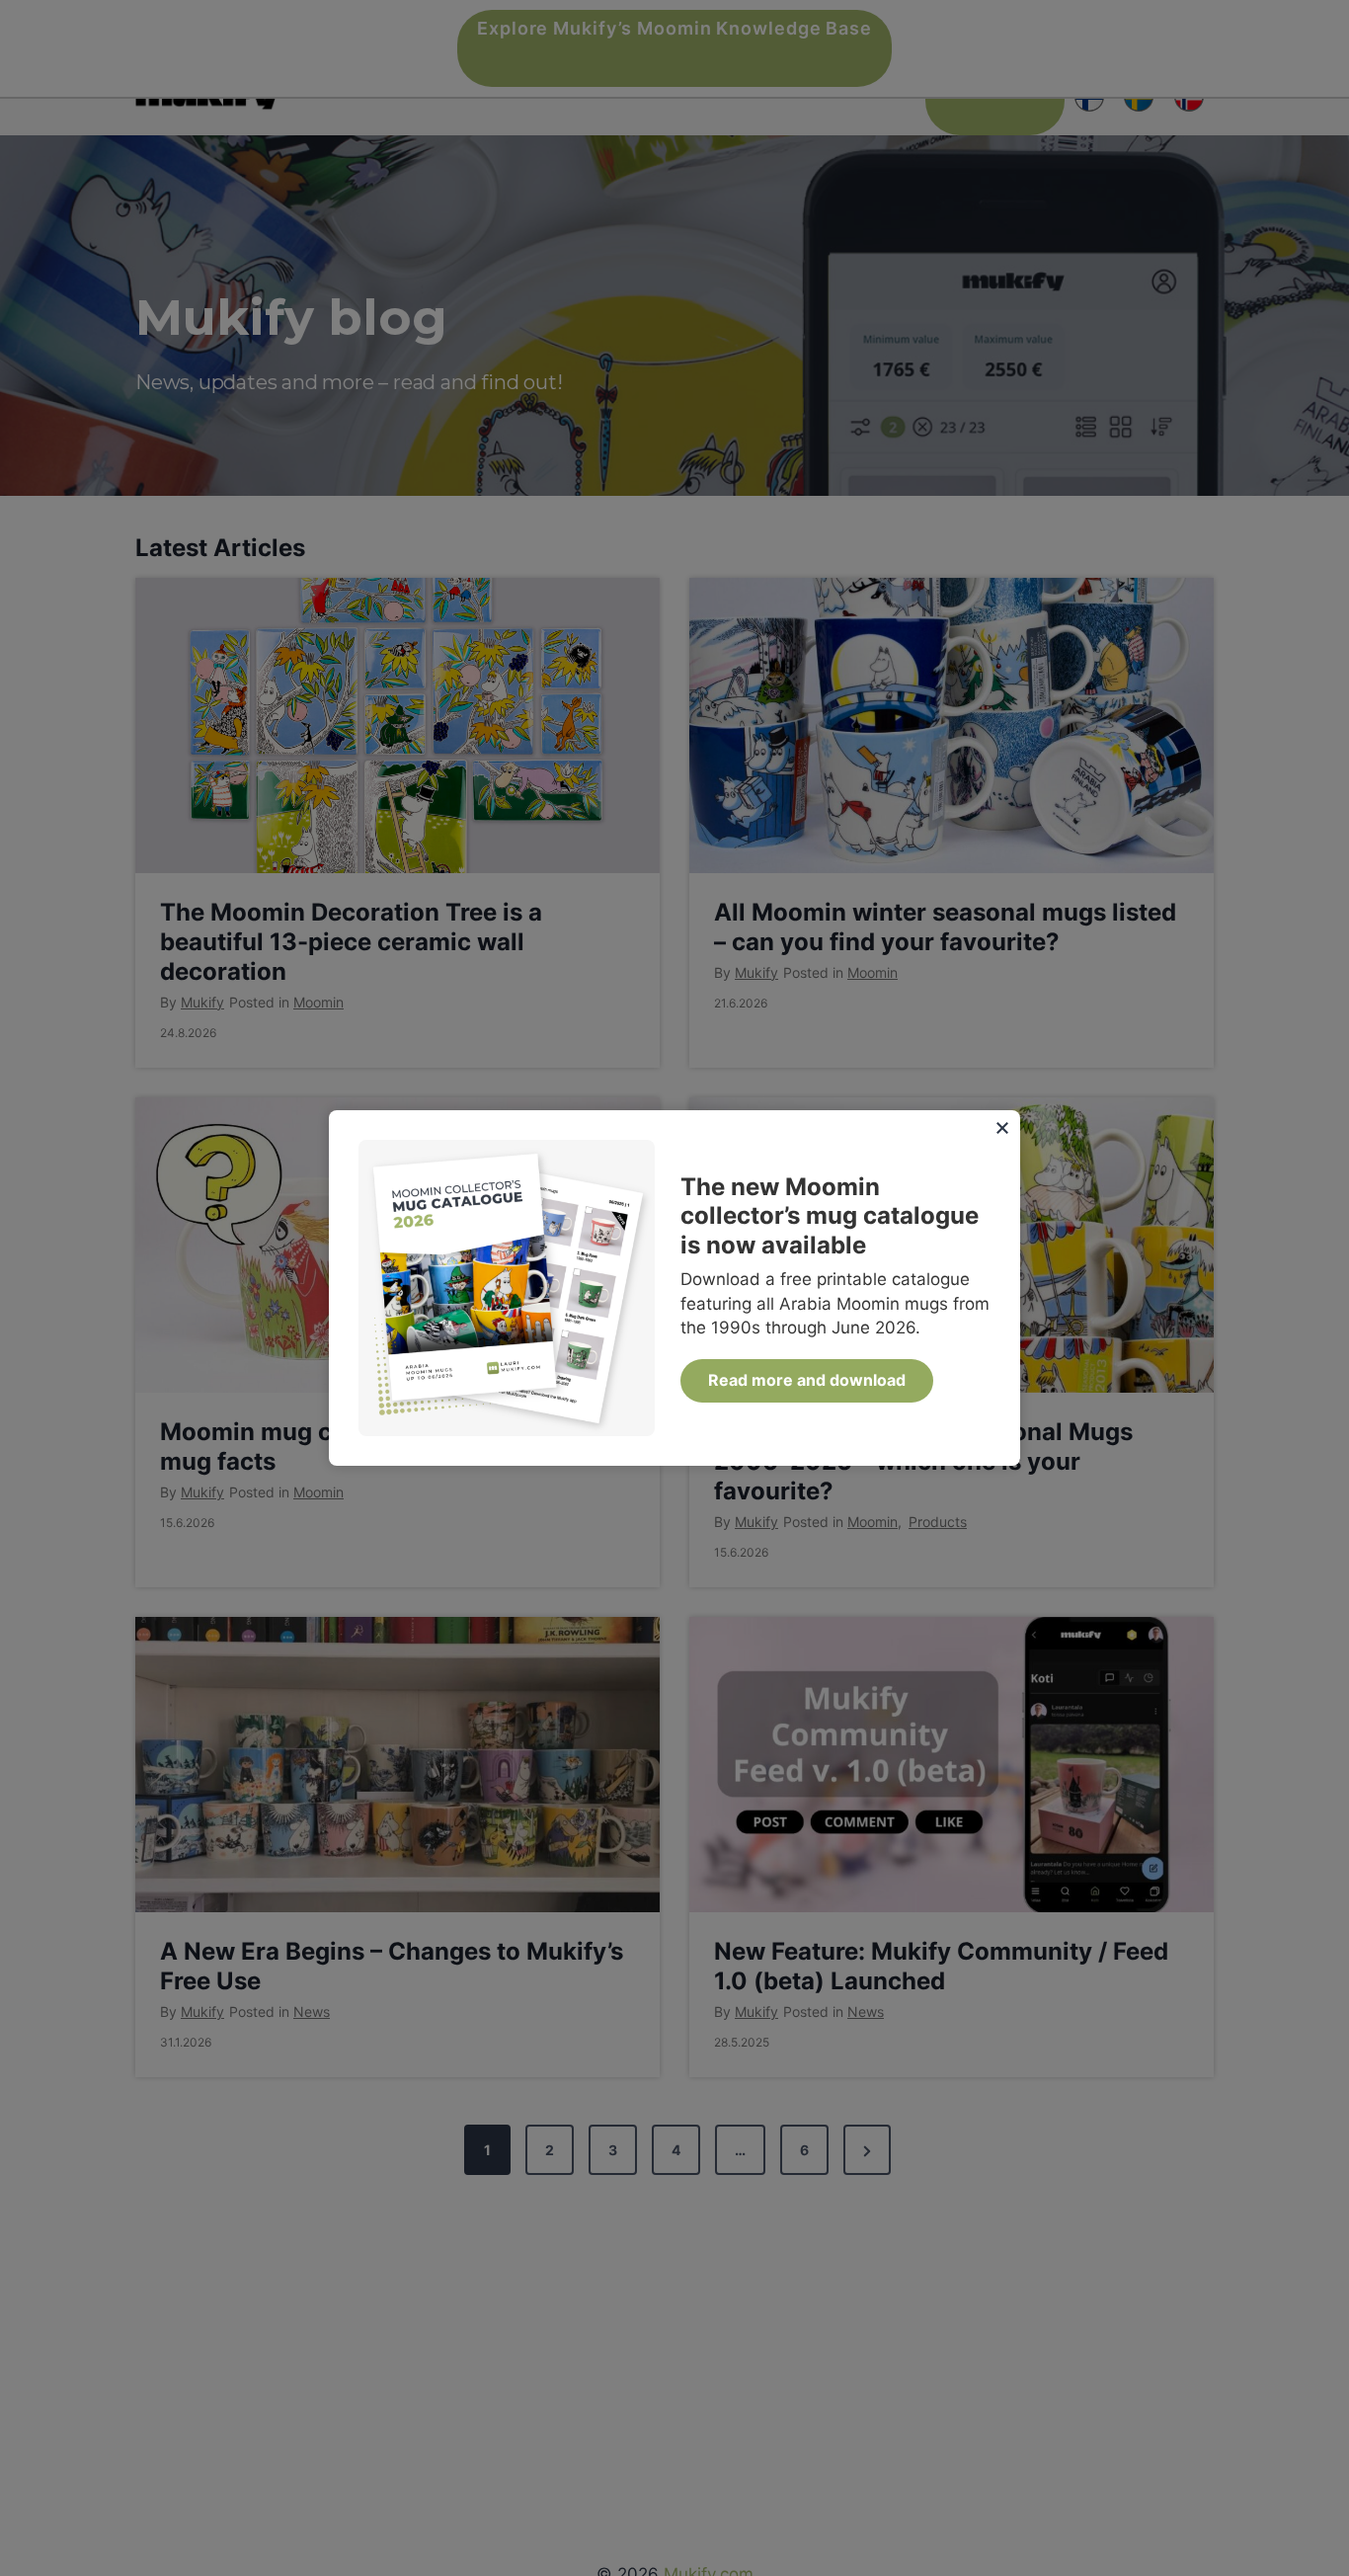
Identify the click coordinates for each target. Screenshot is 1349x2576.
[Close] (1002, 1128)
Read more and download (807, 1380)
